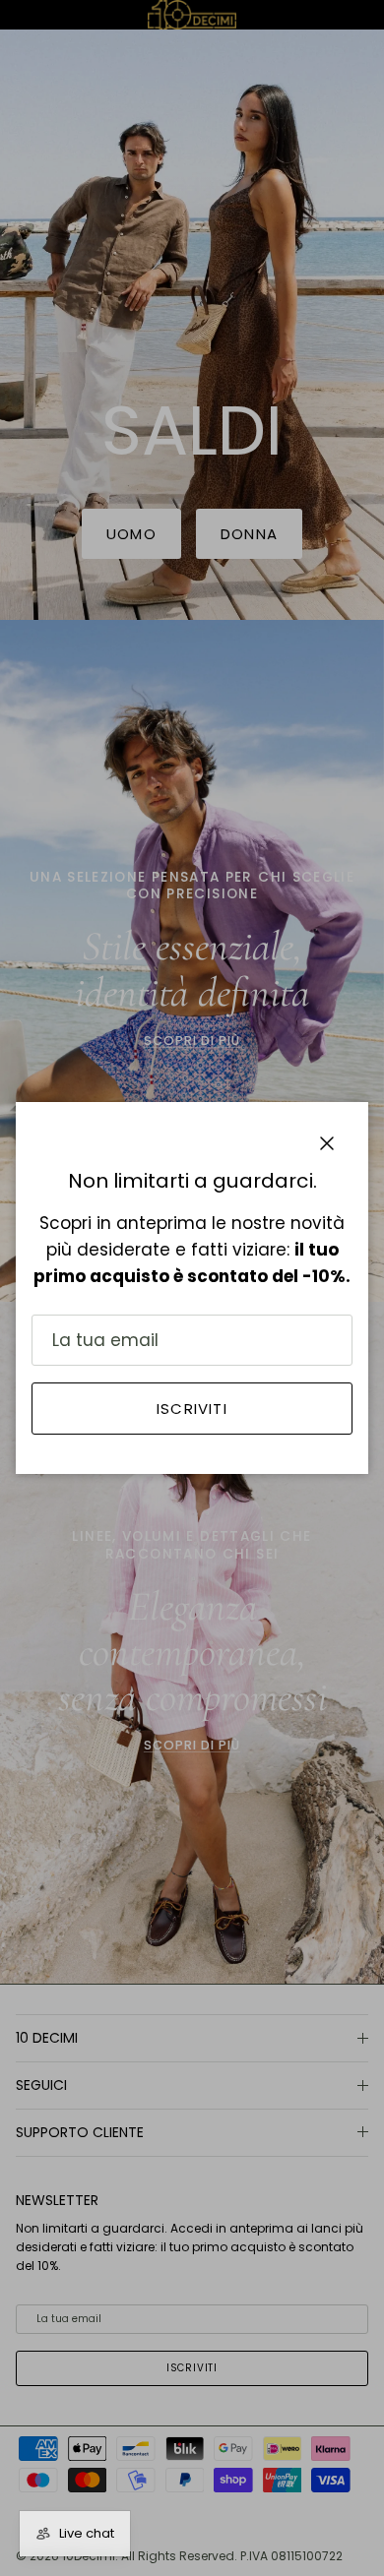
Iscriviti (192, 1409)
